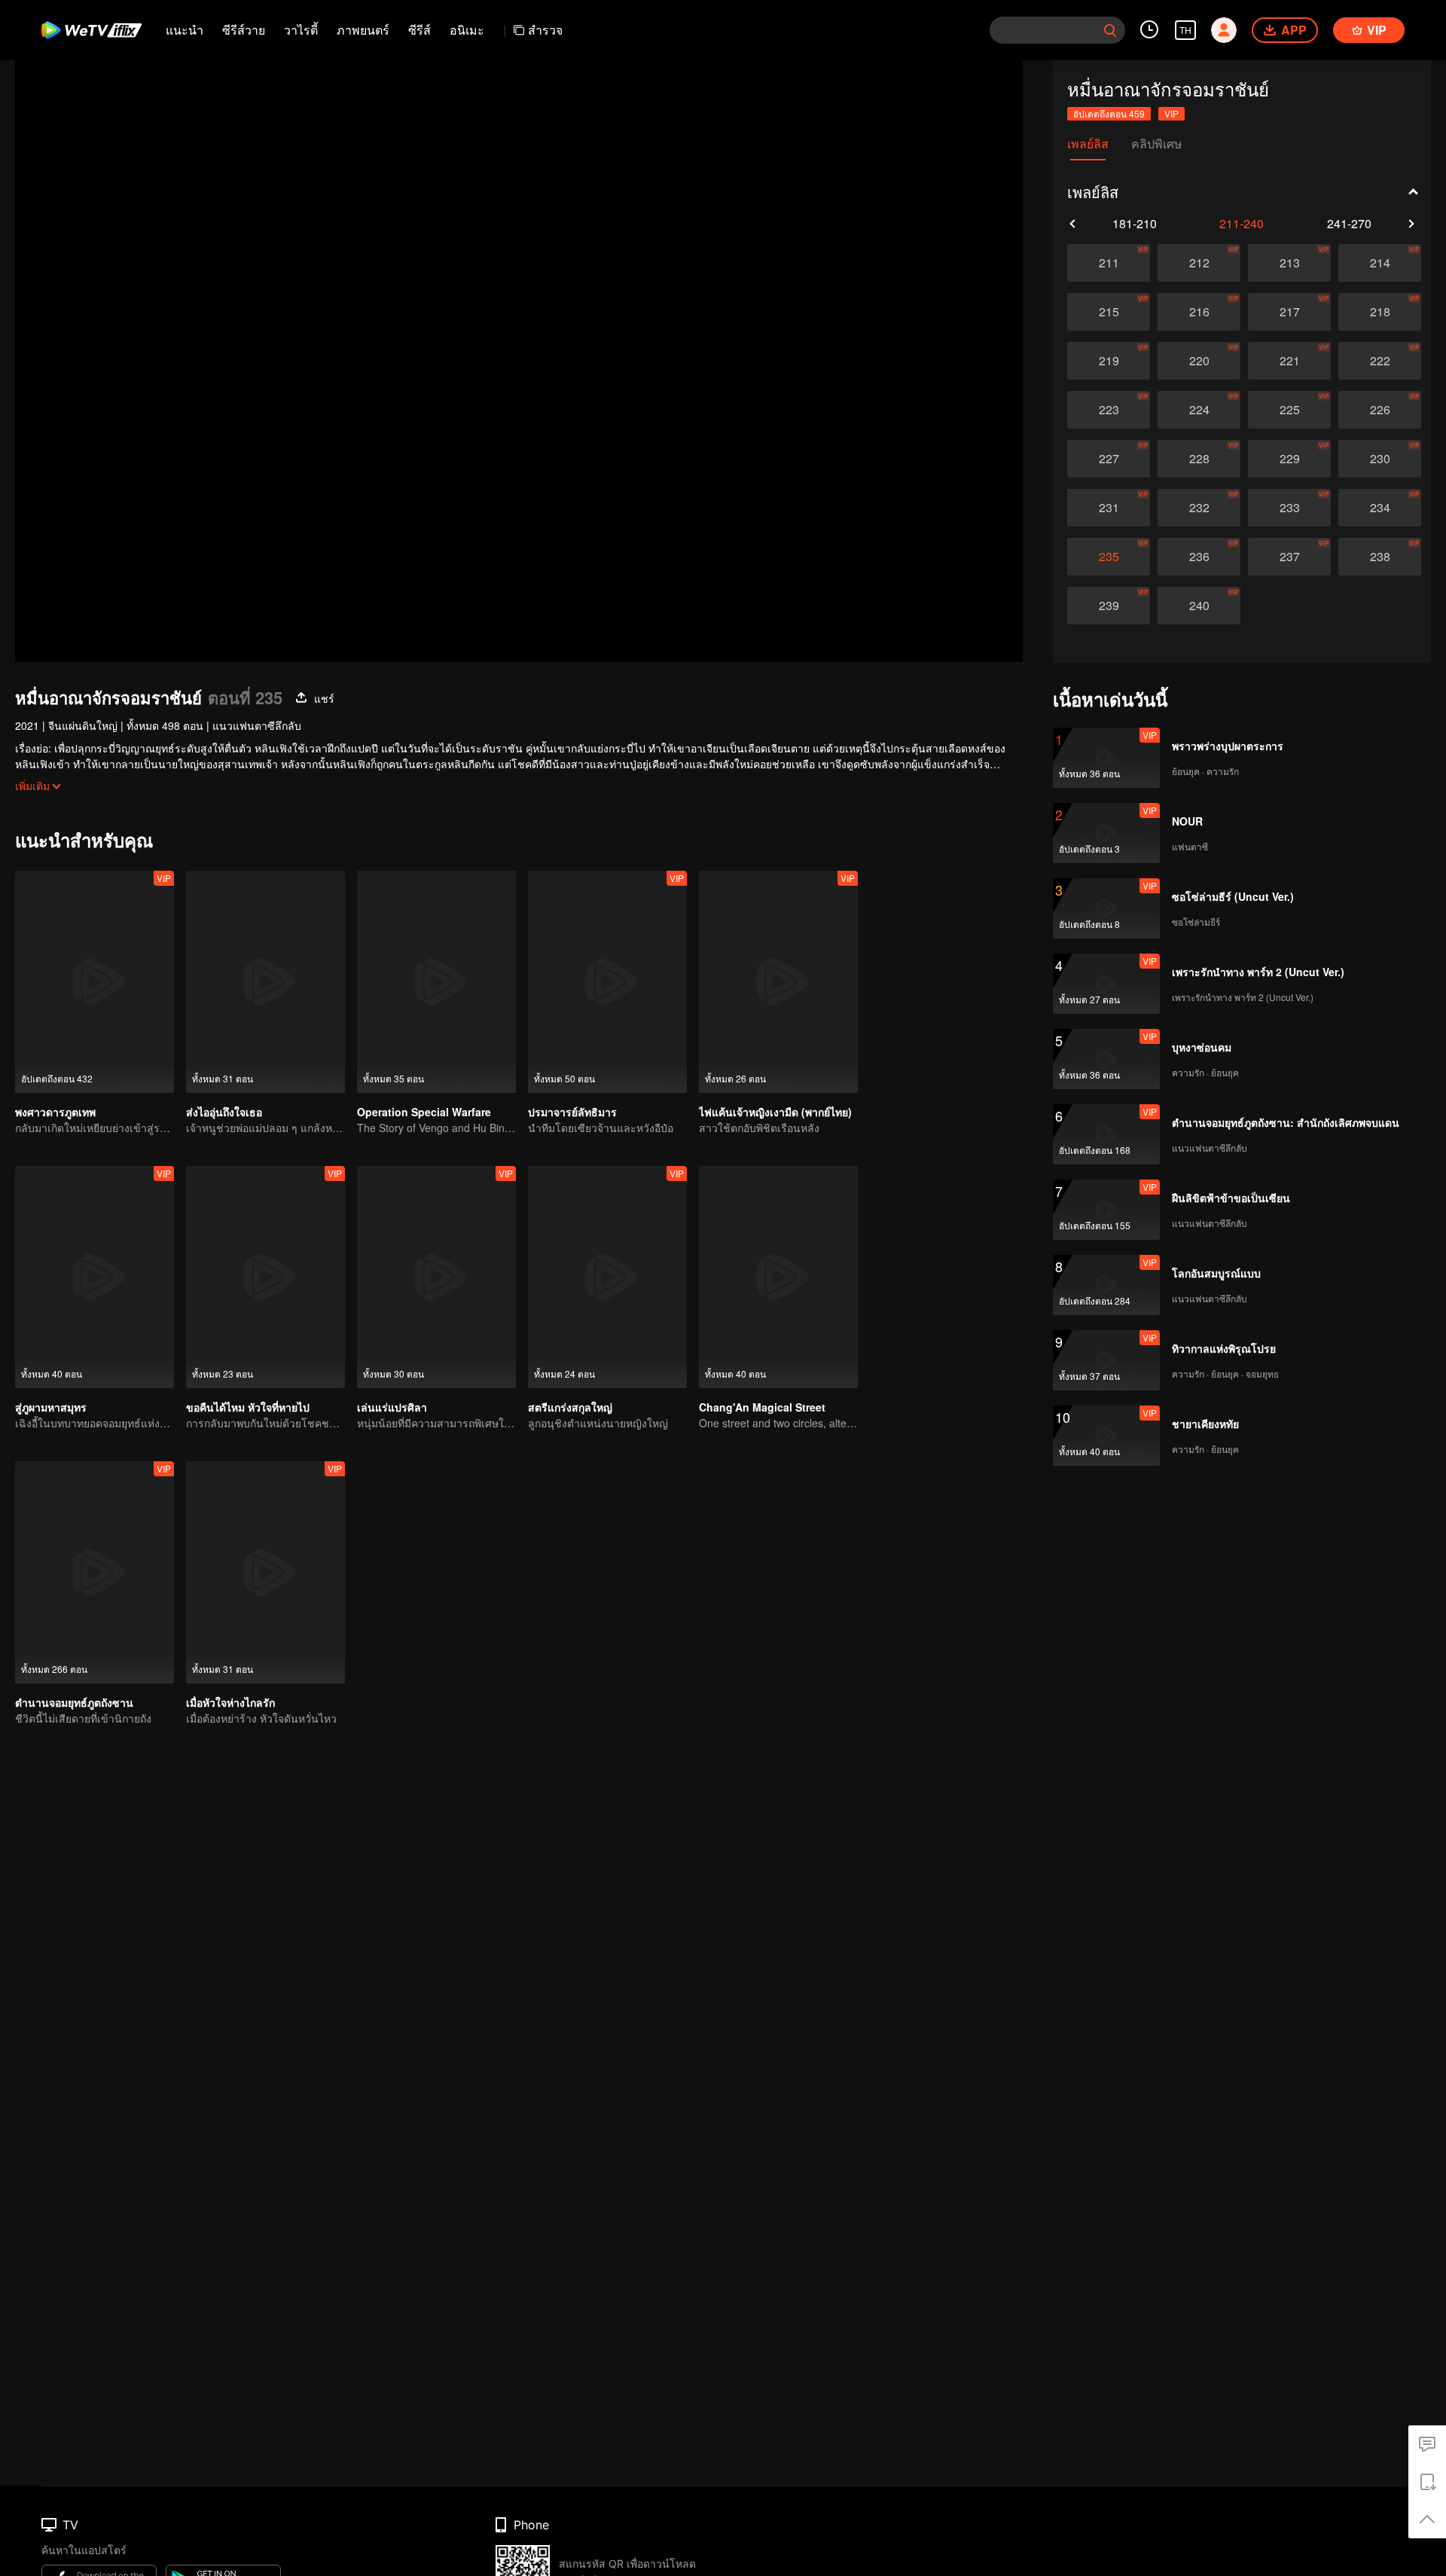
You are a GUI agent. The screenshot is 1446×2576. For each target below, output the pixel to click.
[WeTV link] (92, 30)
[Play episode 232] (1199, 508)
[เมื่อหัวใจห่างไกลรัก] (265, 1572)
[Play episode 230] (1380, 459)
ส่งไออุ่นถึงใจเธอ (224, 1112)
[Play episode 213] (1289, 263)
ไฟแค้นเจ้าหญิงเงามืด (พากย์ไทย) (775, 1112)
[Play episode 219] (1109, 361)
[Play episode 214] (1380, 263)
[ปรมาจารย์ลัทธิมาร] (607, 982)
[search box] (1110, 30)
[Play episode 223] (1109, 410)
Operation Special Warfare (424, 1112)
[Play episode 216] (1199, 312)
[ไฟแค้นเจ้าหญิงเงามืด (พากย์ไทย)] (778, 982)
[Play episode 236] (1199, 557)
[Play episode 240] (1199, 606)
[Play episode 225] (1289, 410)
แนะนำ (185, 30)
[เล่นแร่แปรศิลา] (436, 1277)
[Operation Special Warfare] (436, 982)
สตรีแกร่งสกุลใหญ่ (570, 1407)
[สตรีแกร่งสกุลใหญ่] (607, 1277)
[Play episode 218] (1380, 312)
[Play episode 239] (1109, 606)
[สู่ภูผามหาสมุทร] (95, 1277)
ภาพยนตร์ (363, 30)
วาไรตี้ (301, 30)
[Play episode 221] (1289, 361)
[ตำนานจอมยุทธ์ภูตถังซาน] (95, 1572)
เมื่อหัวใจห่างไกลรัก (230, 1702)
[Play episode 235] (1109, 557)
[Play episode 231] (1109, 508)
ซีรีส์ (419, 30)
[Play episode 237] (1289, 557)
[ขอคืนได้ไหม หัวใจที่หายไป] (265, 1277)
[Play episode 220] (1199, 361)
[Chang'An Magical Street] (778, 1277)
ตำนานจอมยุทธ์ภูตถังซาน (74, 1702)
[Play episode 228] (1199, 459)
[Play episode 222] (1380, 361)
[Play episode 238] (1380, 557)
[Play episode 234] (1380, 508)
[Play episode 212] (1199, 263)
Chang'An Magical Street (762, 1407)
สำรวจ (545, 30)
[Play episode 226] (1380, 410)
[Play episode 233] (1289, 508)
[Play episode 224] (1199, 410)
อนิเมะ (467, 30)
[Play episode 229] (1289, 459)
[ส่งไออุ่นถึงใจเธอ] (265, 982)
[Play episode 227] (1109, 459)
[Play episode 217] (1289, 312)
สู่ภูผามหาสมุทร (51, 1407)
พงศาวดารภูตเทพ (55, 1112)
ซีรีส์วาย (244, 30)
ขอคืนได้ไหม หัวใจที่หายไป (248, 1407)
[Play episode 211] (1109, 263)
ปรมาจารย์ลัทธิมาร (572, 1112)
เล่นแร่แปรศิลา (392, 1407)
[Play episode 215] (1109, 312)
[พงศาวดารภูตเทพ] (95, 982)
